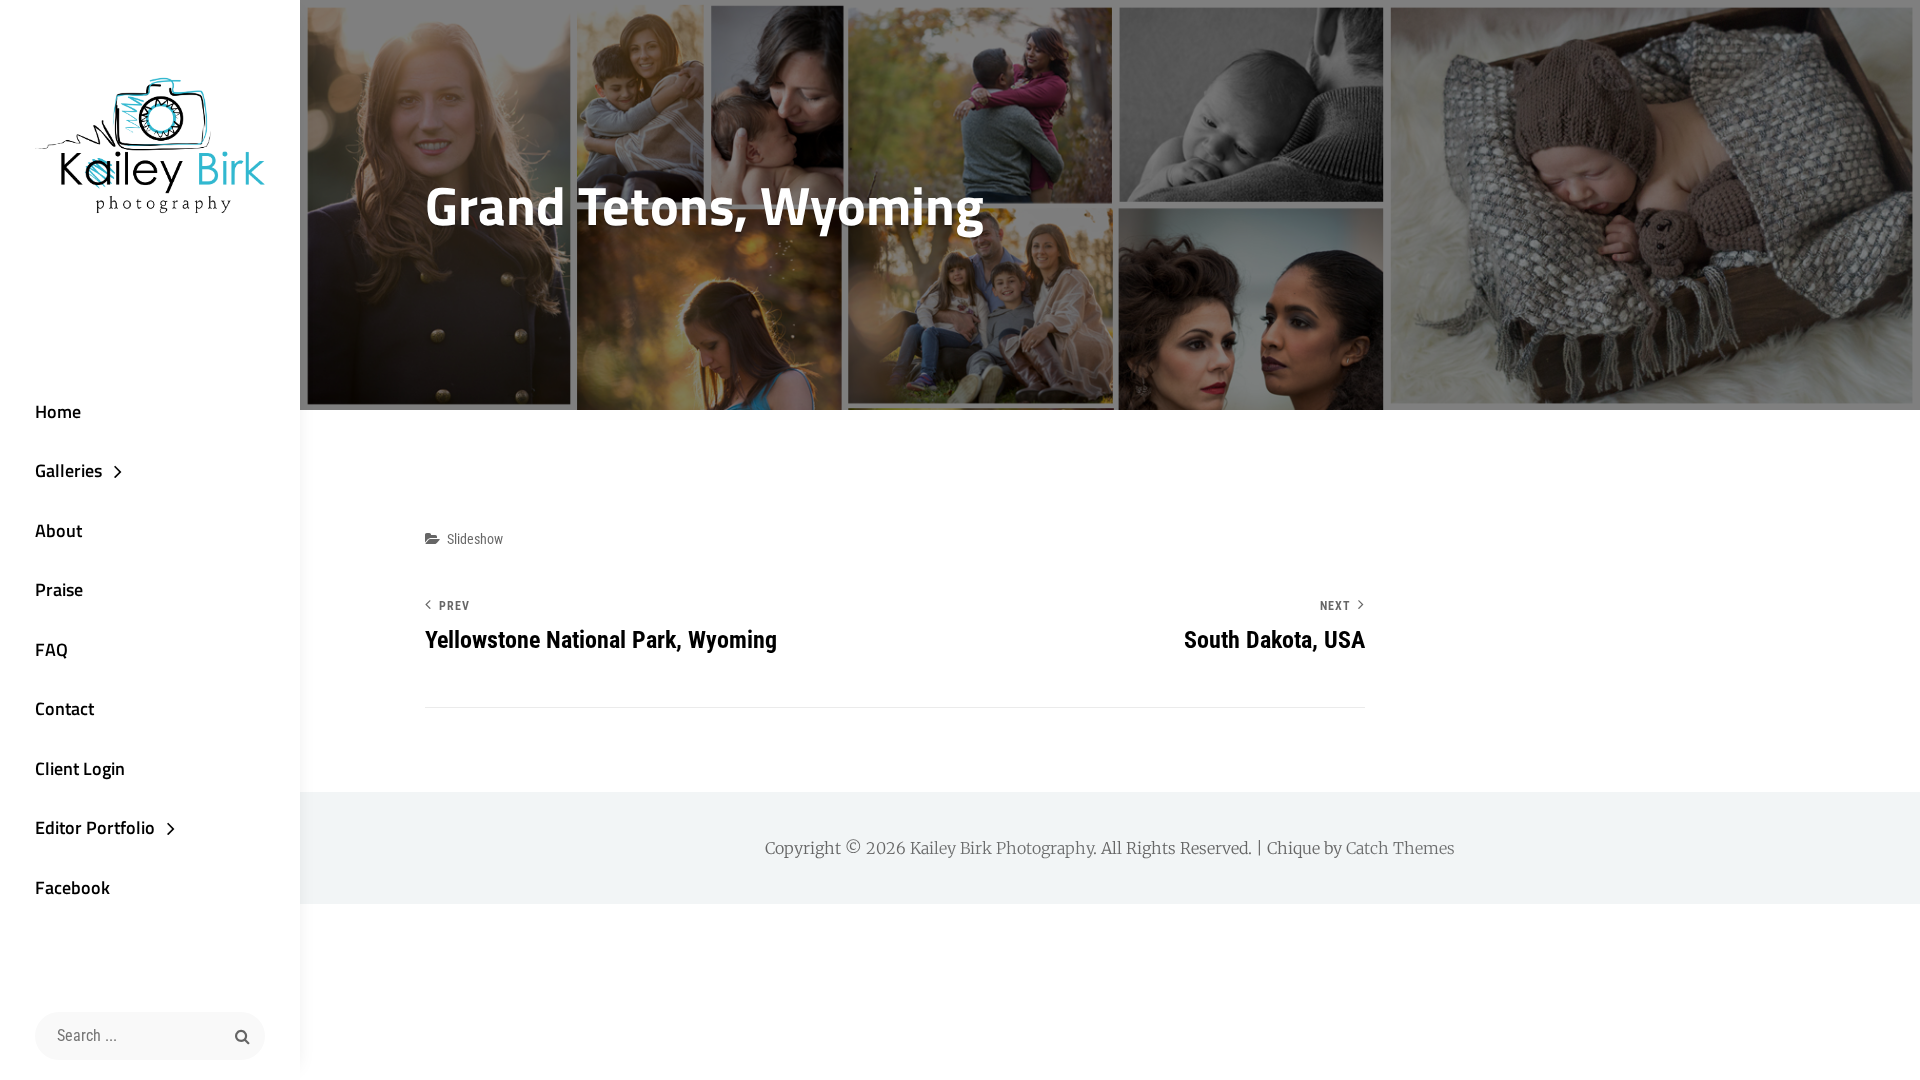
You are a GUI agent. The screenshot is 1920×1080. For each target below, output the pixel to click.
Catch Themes (1400, 848)
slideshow (475, 539)
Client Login (80, 768)
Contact (64, 708)
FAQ (51, 649)
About (58, 530)
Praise (59, 589)
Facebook (72, 887)
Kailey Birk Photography (1001, 848)
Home (58, 411)
